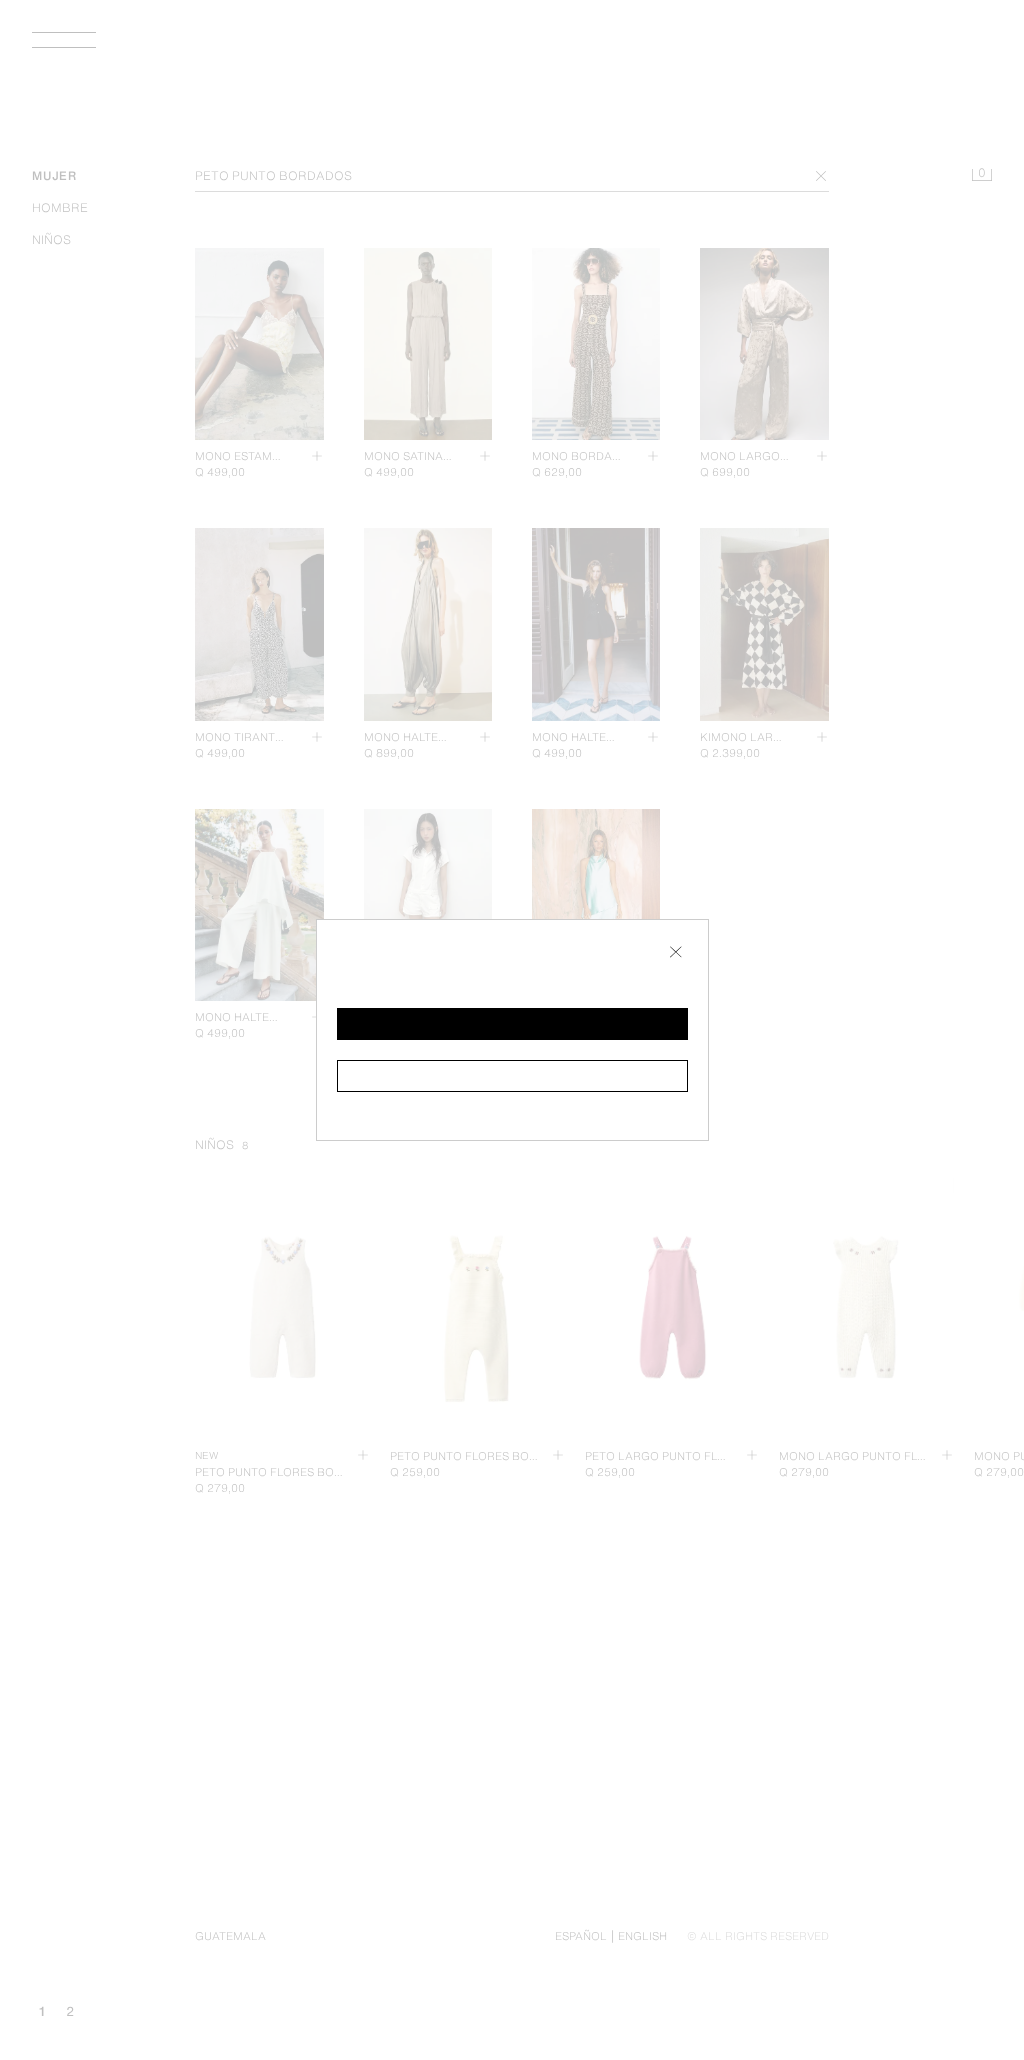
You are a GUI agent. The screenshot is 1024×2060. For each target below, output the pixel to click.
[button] (512, 1024)
